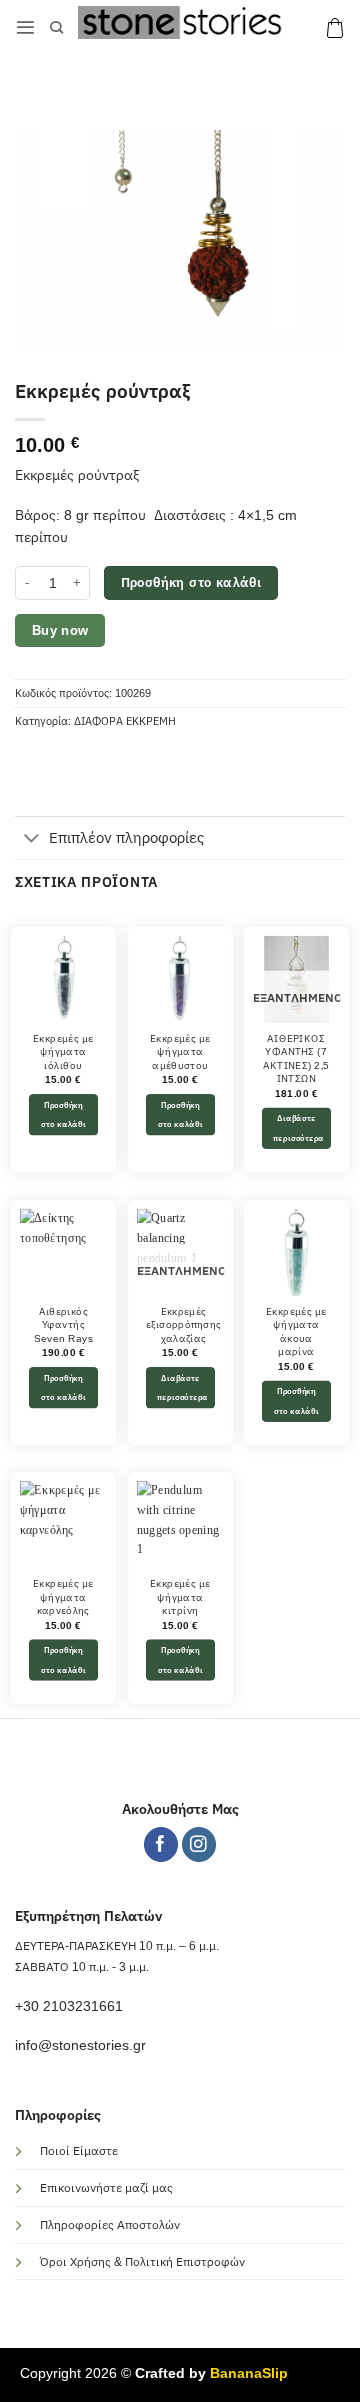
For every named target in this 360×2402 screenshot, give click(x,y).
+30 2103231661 (69, 2006)
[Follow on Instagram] (199, 1844)
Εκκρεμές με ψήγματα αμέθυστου (180, 1052)
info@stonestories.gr (80, 2045)
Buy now (60, 630)
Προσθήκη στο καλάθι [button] (63, 1114)
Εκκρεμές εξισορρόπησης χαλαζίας (183, 1325)
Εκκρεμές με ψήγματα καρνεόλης (63, 1598)
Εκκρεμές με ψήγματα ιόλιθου (63, 1052)
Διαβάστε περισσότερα (298, 1128)
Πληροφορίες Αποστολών (110, 2225)
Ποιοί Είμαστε (79, 2151)
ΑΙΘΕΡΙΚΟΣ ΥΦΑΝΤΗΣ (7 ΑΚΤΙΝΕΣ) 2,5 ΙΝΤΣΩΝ (296, 1058)
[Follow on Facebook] (161, 1844)
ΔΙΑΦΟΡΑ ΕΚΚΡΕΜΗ (125, 721)
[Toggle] (31, 840)
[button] (25, 27)
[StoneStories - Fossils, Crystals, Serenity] (183, 22)
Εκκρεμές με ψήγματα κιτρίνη (180, 1598)
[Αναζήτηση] (56, 28)
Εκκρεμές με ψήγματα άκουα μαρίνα (296, 1331)
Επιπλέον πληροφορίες (126, 837)
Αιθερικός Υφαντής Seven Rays (63, 1325)
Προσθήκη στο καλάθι (191, 582)
